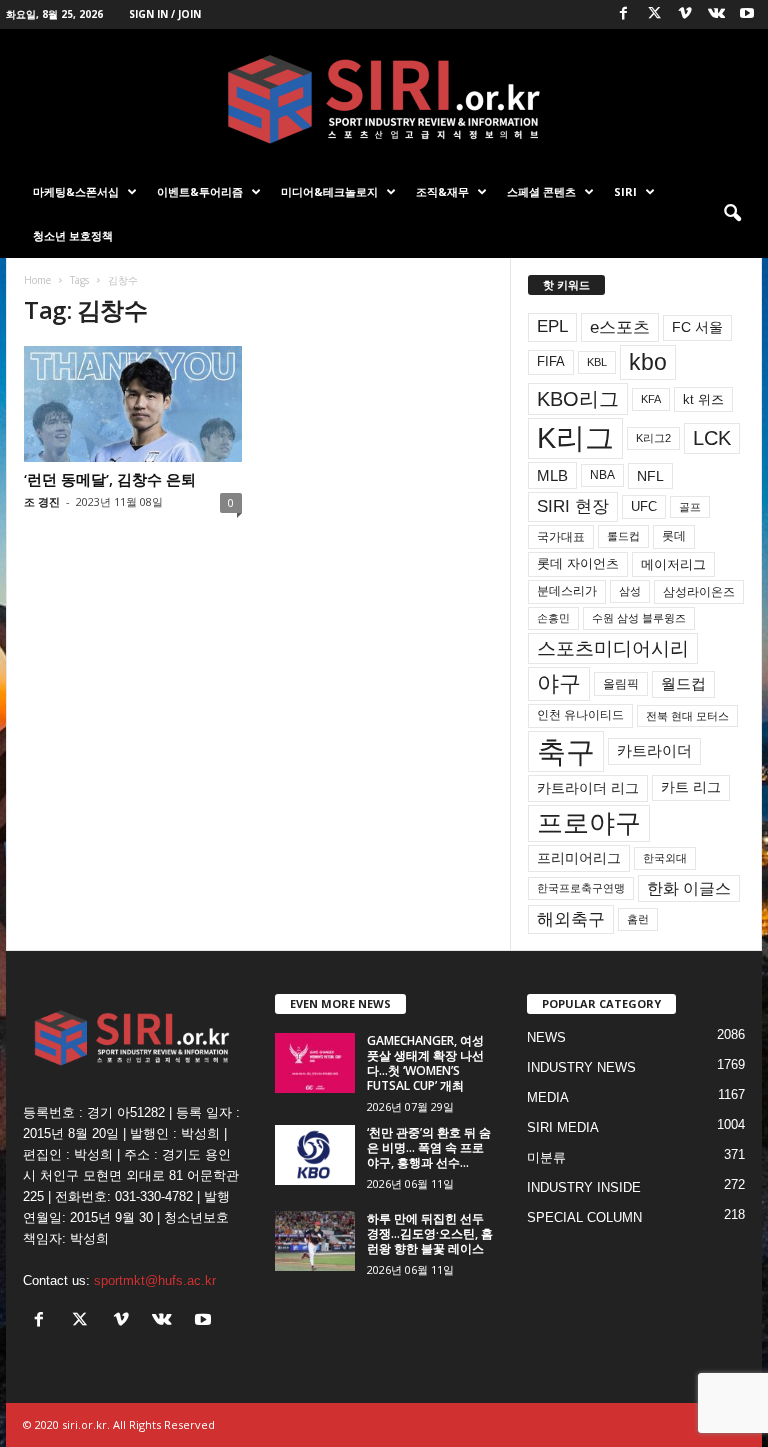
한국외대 (665, 858)
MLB (552, 475)
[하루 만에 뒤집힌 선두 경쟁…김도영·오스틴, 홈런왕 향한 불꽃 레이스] (315, 1241)
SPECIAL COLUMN (584, 1217)
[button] (732, 214)
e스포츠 (620, 327)
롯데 (674, 536)
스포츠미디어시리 (613, 648)
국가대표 (561, 537)
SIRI (625, 191)
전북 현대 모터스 (687, 716)
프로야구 (589, 823)
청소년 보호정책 (73, 235)
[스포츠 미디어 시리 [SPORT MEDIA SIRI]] (384, 99)
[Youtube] (747, 14)
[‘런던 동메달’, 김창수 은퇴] (133, 404)
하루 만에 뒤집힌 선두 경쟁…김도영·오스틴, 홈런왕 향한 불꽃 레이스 (430, 1233)
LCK (712, 438)
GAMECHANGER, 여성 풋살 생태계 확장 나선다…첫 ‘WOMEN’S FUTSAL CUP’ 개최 (425, 1063)
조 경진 (42, 501)
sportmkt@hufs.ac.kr (155, 1280)
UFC (644, 507)
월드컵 (683, 684)
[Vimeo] (685, 14)
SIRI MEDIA (563, 1127)
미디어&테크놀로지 (329, 191)
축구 (566, 751)
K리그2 (653, 438)
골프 (690, 507)
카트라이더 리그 (588, 788)
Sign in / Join (165, 14)
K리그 (575, 438)
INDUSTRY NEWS (581, 1067)
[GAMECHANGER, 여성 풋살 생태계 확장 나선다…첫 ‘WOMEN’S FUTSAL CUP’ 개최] (315, 1063)
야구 (559, 683)
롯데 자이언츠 (578, 563)
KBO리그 (578, 399)
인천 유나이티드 (580, 715)
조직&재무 (442, 191)
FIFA (551, 361)
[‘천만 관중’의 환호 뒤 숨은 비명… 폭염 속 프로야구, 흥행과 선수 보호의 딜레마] (315, 1155)
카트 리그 (691, 787)
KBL (597, 362)
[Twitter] (654, 14)
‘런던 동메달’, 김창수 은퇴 (110, 479)
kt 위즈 (703, 399)
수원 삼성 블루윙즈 (639, 618)
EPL (552, 326)
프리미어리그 (579, 858)
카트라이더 (654, 750)
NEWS (546, 1037)
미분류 (546, 1157)
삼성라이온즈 (699, 591)
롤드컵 (623, 536)
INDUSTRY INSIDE (584, 1187)
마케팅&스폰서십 (76, 191)
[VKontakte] (716, 14)
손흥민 (553, 618)
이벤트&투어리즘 (200, 191)
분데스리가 (567, 591)
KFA (651, 399)
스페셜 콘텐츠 (541, 191)
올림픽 (621, 683)
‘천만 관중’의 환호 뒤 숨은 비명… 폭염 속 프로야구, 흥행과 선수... (429, 1147)
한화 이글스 (689, 888)
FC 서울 (697, 327)
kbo (648, 362)
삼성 (630, 591)
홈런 (638, 919)
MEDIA (548, 1097)
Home (37, 280)
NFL (650, 476)
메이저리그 (673, 564)
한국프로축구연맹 (581, 888)
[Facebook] (623, 14)
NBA (602, 475)
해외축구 (571, 919)
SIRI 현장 (573, 506)
